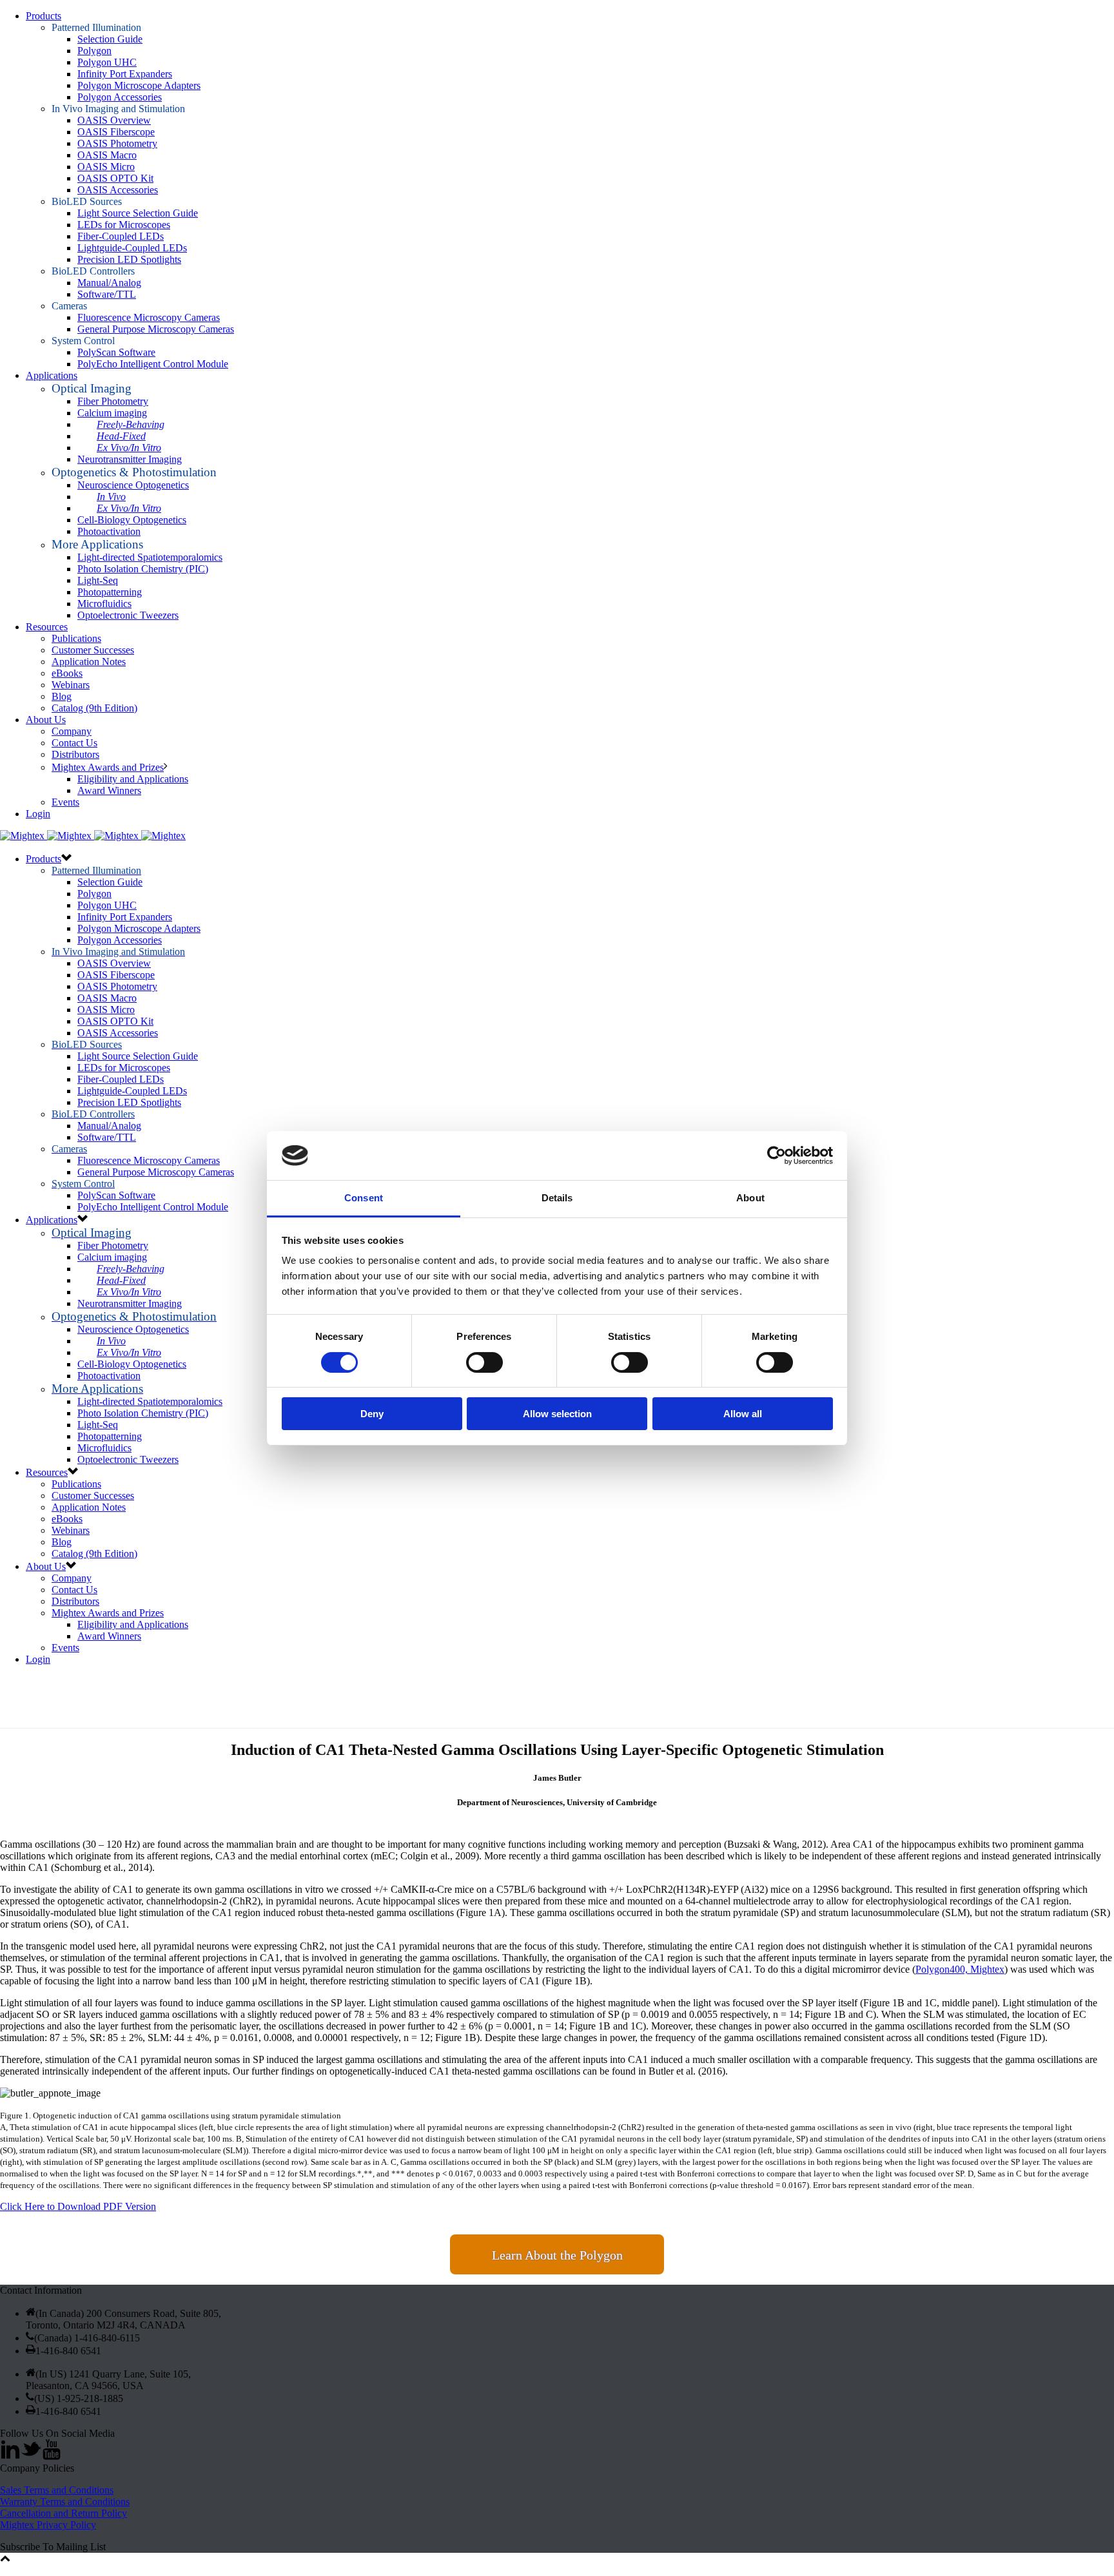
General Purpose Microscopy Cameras (156, 329)
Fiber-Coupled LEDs (121, 236)
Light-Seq (98, 580)
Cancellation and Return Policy (64, 2513)
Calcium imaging (112, 413)
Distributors (75, 754)
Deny (372, 1414)
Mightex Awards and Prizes (108, 767)
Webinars (71, 685)
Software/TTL (107, 294)
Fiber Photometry (113, 401)
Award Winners (109, 790)
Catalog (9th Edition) (94, 708)
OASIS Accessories (118, 190)
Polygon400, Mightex (960, 1969)
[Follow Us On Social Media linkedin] (10, 2456)
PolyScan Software (116, 352)
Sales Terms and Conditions (57, 2490)
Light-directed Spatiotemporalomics (150, 557)
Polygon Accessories (120, 97)
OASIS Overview (114, 120)
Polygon (94, 51)
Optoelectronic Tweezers (128, 615)
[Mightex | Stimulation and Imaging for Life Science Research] (93, 836)
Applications (52, 375)
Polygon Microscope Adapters (139, 85)
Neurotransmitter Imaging (130, 459)
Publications (76, 638)
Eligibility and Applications (133, 779)
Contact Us (74, 743)
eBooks (67, 673)
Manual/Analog (109, 283)
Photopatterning (110, 592)
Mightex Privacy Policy (48, 2525)
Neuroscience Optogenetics (133, 485)
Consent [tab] (364, 1198)
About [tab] (750, 1198)
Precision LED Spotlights (129, 259)
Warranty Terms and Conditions (65, 2502)
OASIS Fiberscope (116, 132)
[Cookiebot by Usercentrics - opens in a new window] (777, 1156)
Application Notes (89, 662)
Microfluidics (104, 604)
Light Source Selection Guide (138, 213)
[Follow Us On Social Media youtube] (52, 2456)
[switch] (484, 1362)
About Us (46, 720)
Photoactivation (109, 531)
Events (65, 802)
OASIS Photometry (117, 143)
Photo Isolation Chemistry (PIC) (143, 569)
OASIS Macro (107, 155)
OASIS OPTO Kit (115, 178)
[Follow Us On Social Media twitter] (31, 2456)
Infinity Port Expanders (125, 74)
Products (44, 16)
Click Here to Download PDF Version (78, 2206)
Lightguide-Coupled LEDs (132, 248)
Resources (47, 627)
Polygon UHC (107, 62)
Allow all (743, 1414)
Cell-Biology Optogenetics (132, 520)
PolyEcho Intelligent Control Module (153, 364)
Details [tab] (557, 1198)
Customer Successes (93, 650)
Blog (62, 696)
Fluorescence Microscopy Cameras (149, 317)
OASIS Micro (106, 167)
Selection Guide (110, 39)
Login (38, 814)
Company (72, 731)
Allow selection (557, 1414)
